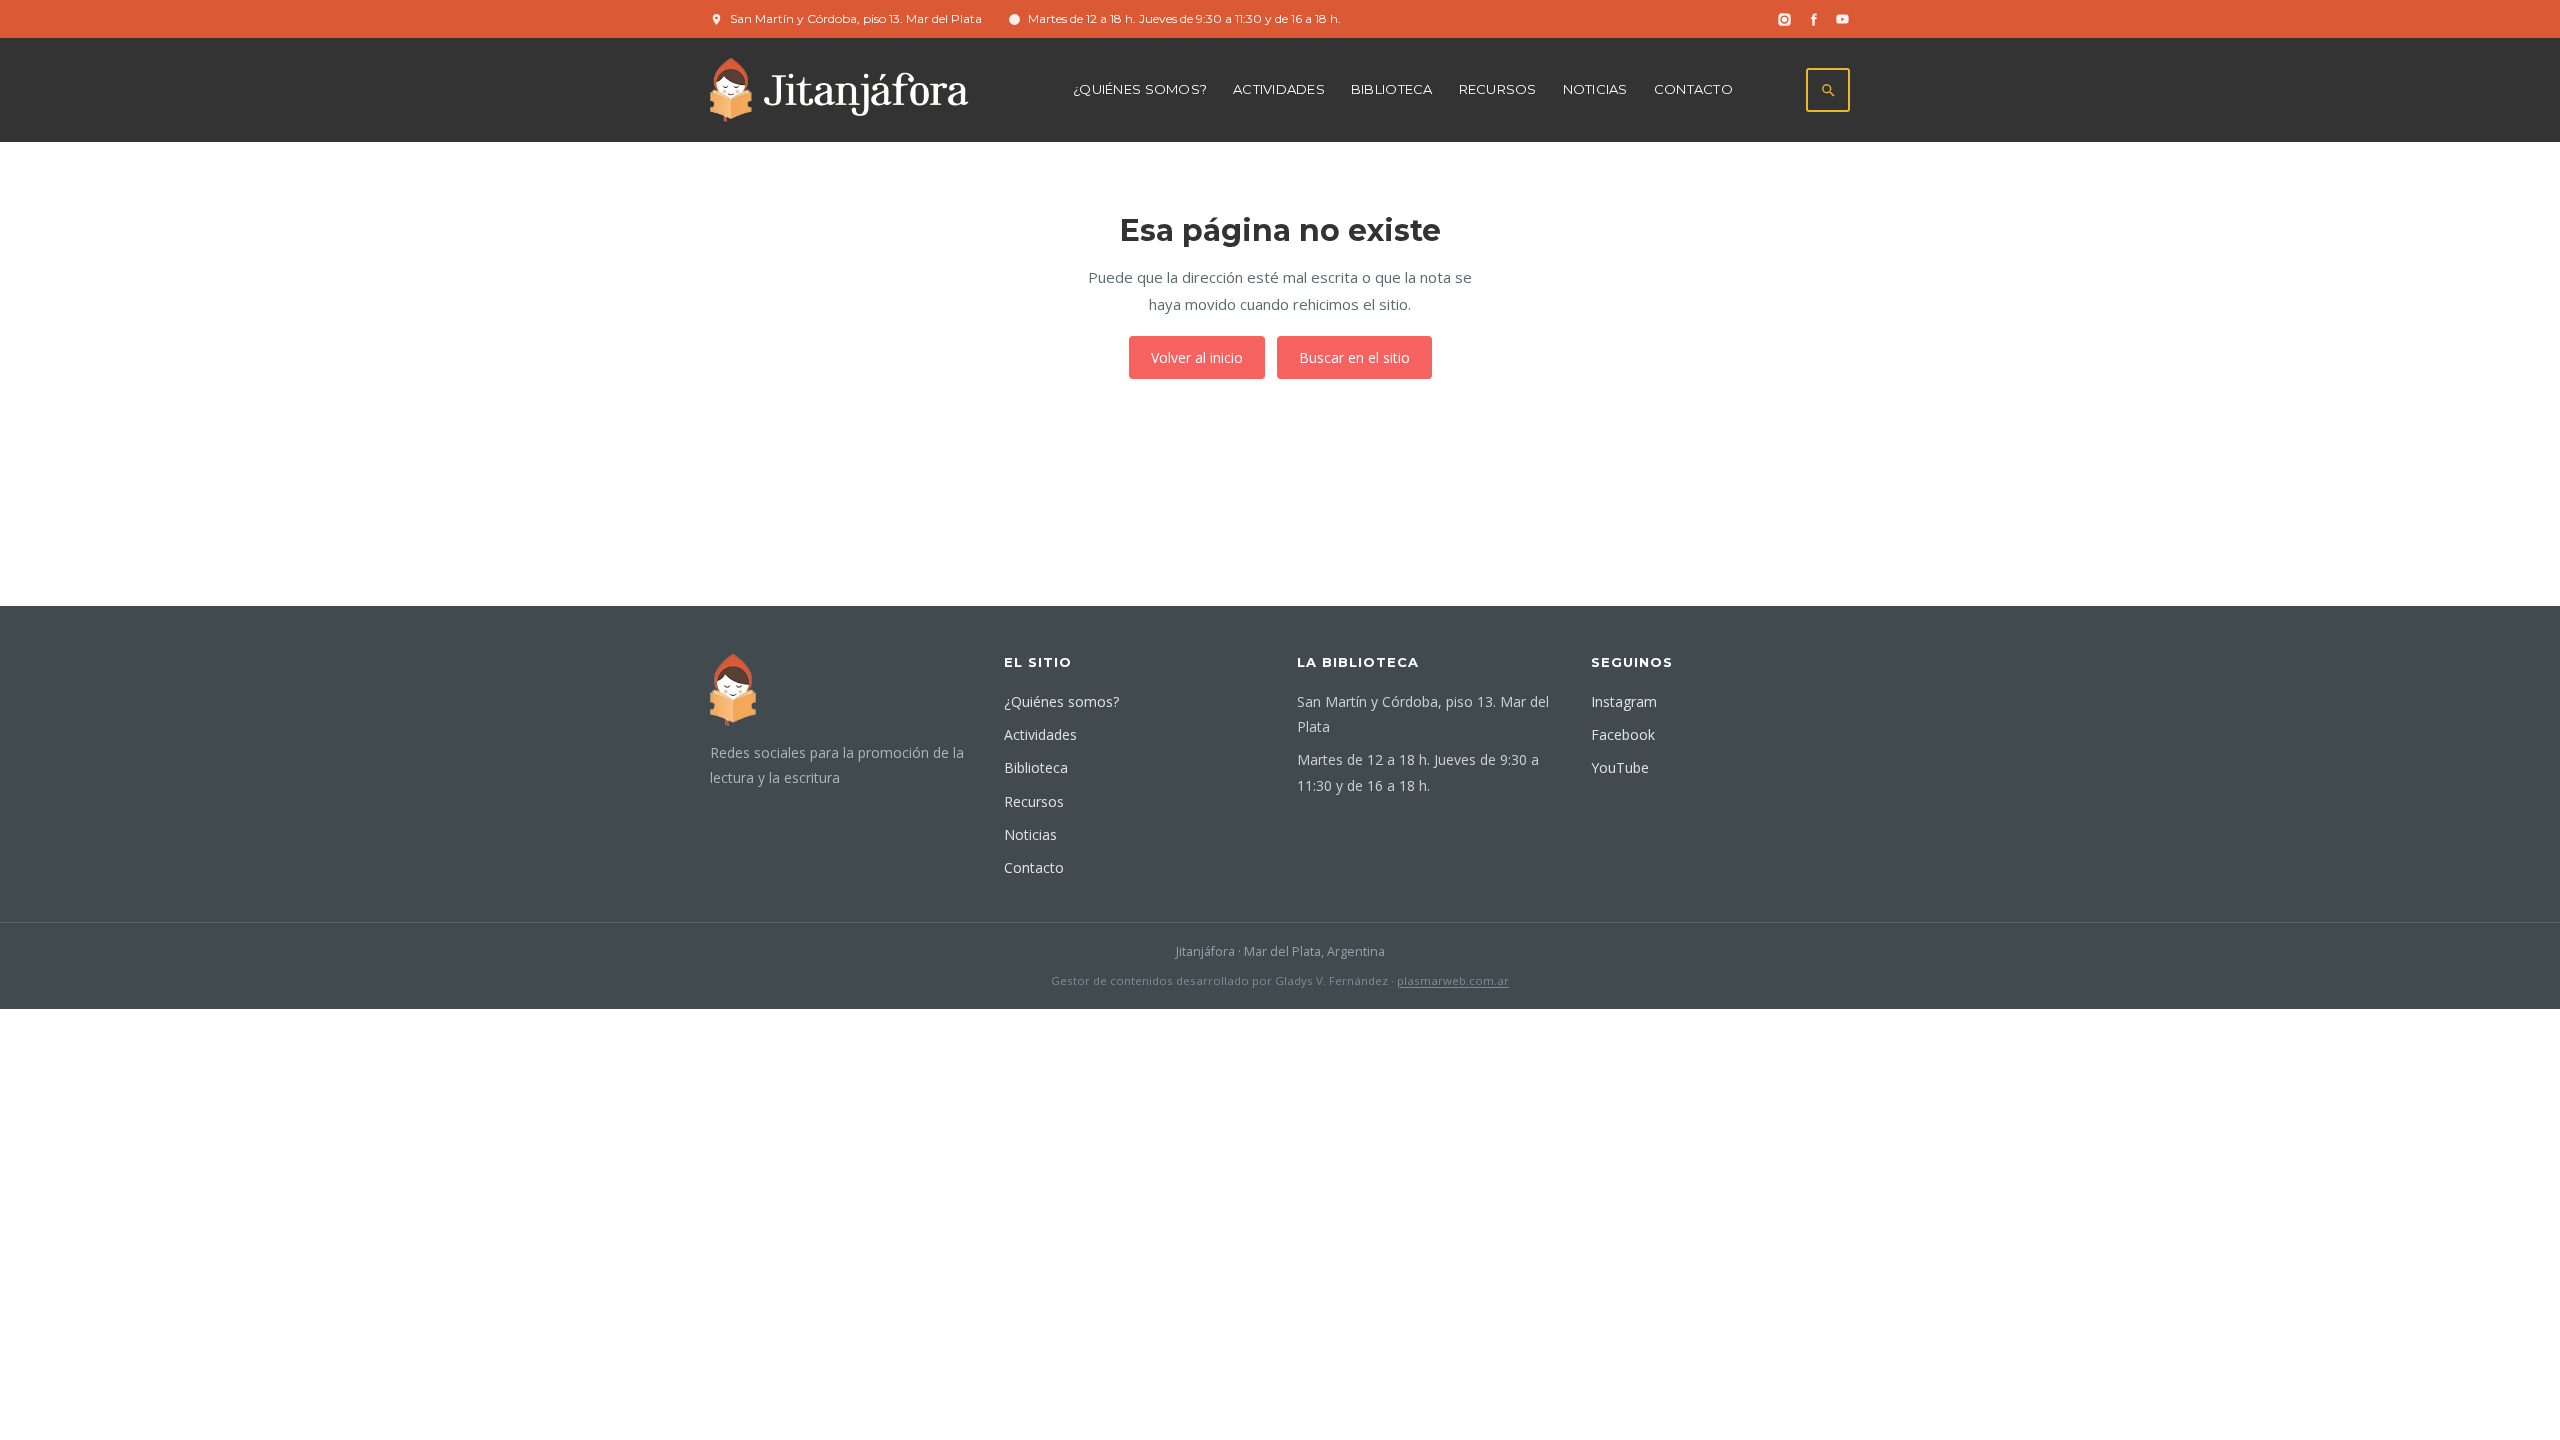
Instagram (1624, 701)
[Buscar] (1828, 90)
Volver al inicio (1197, 357)
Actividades (1279, 89)
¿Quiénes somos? (1140, 89)
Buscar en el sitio (1354, 357)
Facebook (1623, 734)
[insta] (1784, 19)
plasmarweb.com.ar (1453, 980)
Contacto (1693, 89)
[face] (1813, 19)
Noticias (1595, 89)
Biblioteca (1392, 89)
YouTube (1620, 767)
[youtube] (1842, 19)
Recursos (1498, 89)
